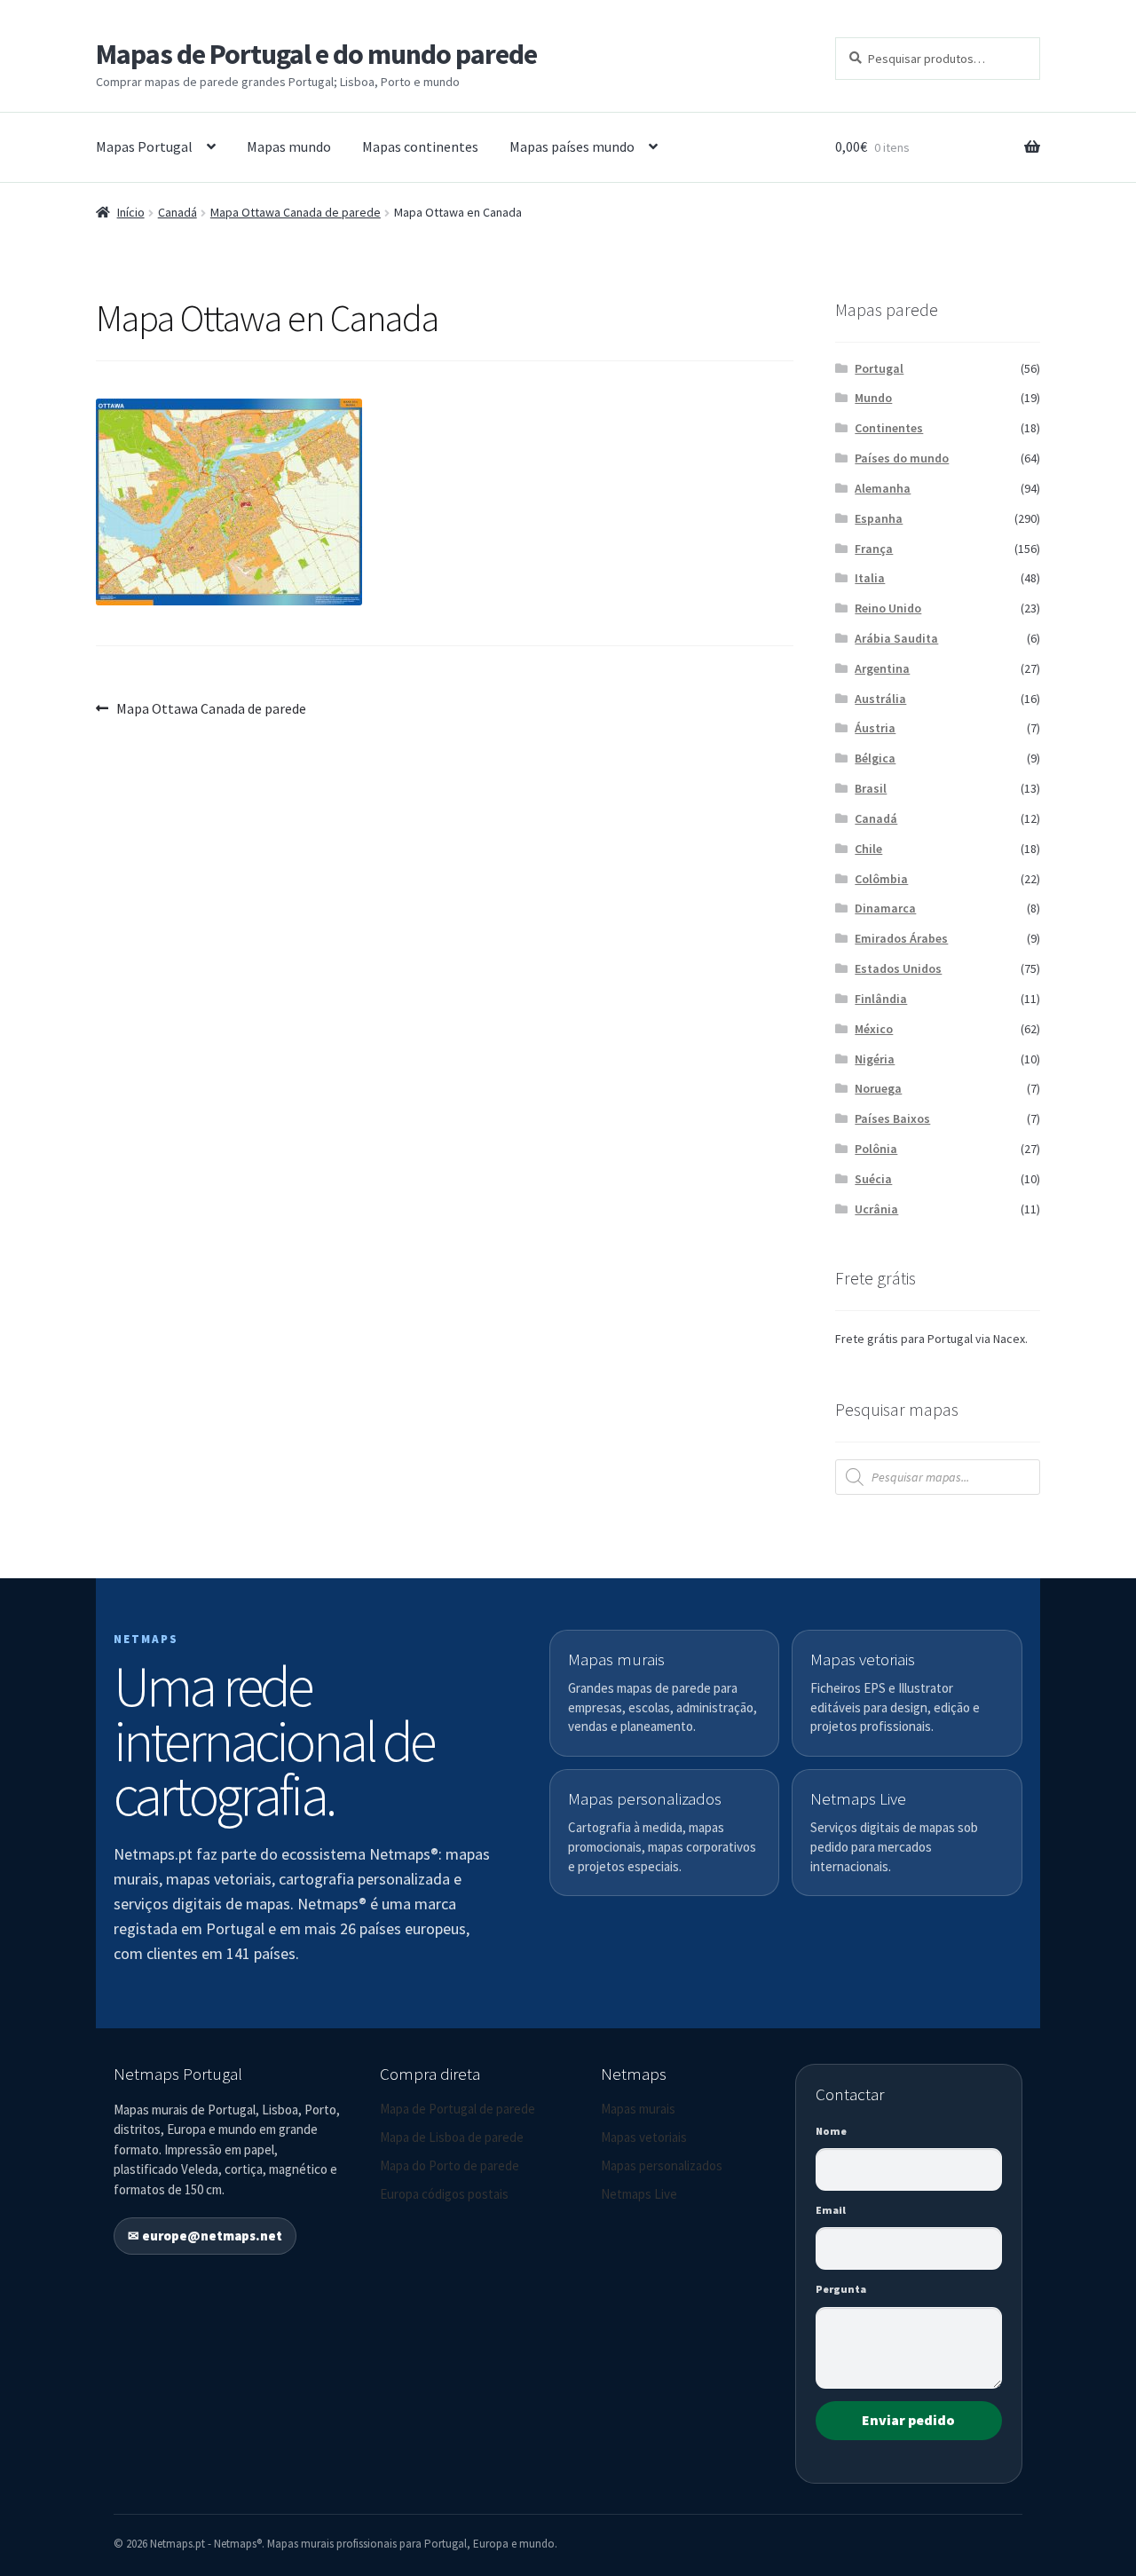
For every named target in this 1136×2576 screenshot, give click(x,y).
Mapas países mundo (572, 146)
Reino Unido (888, 608)
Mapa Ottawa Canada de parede (296, 212)
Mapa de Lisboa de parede (452, 2137)
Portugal (879, 368)
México (874, 1029)
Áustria (875, 728)
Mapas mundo (289, 146)
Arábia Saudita (896, 638)
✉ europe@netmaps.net (205, 2236)
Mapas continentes (420, 146)
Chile (868, 849)
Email (831, 2210)
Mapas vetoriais (644, 2137)
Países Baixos (892, 1118)
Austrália (880, 699)
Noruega (878, 1088)
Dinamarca (885, 908)
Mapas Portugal (144, 146)
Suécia (873, 1179)
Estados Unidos (898, 968)
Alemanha (883, 488)
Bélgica (875, 758)
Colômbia (881, 879)
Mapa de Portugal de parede (458, 2109)
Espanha (879, 518)
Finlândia (881, 999)
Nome (831, 2131)
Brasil (871, 788)
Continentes (889, 428)
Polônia (876, 1149)
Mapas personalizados (662, 2165)
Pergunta (841, 2289)
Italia (870, 578)
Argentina (882, 668)
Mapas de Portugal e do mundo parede (316, 54)
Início (131, 212)
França (874, 549)
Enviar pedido (908, 2420)
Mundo (873, 398)
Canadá (177, 212)
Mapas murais (638, 2109)
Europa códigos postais (444, 2194)
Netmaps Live (639, 2194)
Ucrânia (876, 1209)
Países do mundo (902, 458)
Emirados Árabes (901, 938)
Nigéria (875, 1059)
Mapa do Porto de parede (450, 2165)
